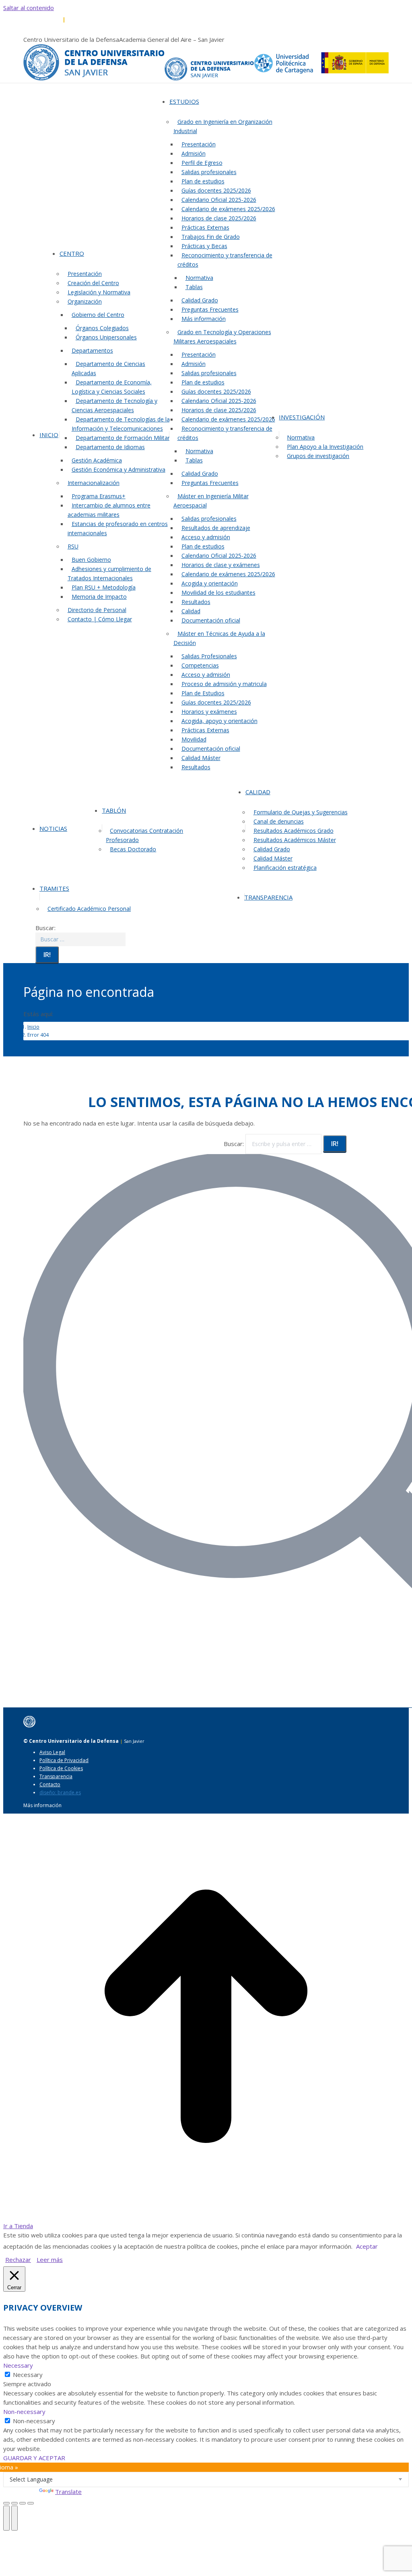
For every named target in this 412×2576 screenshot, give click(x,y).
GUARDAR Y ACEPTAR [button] (34, 2458)
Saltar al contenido (29, 8)
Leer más (50, 2260)
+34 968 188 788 (43, 20)
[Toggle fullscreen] (23, 2503)
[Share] (14, 2503)
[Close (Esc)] (6, 2503)
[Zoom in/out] (31, 2503)
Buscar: (234, 1144)
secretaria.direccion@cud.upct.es (149, 20)
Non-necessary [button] (24, 2412)
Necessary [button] (18, 2365)
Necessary (28, 2375)
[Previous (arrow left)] (6, 2518)
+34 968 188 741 (86, 20)
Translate (68, 2492)
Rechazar (18, 2260)
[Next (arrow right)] (14, 2518)
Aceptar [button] (367, 2246)
